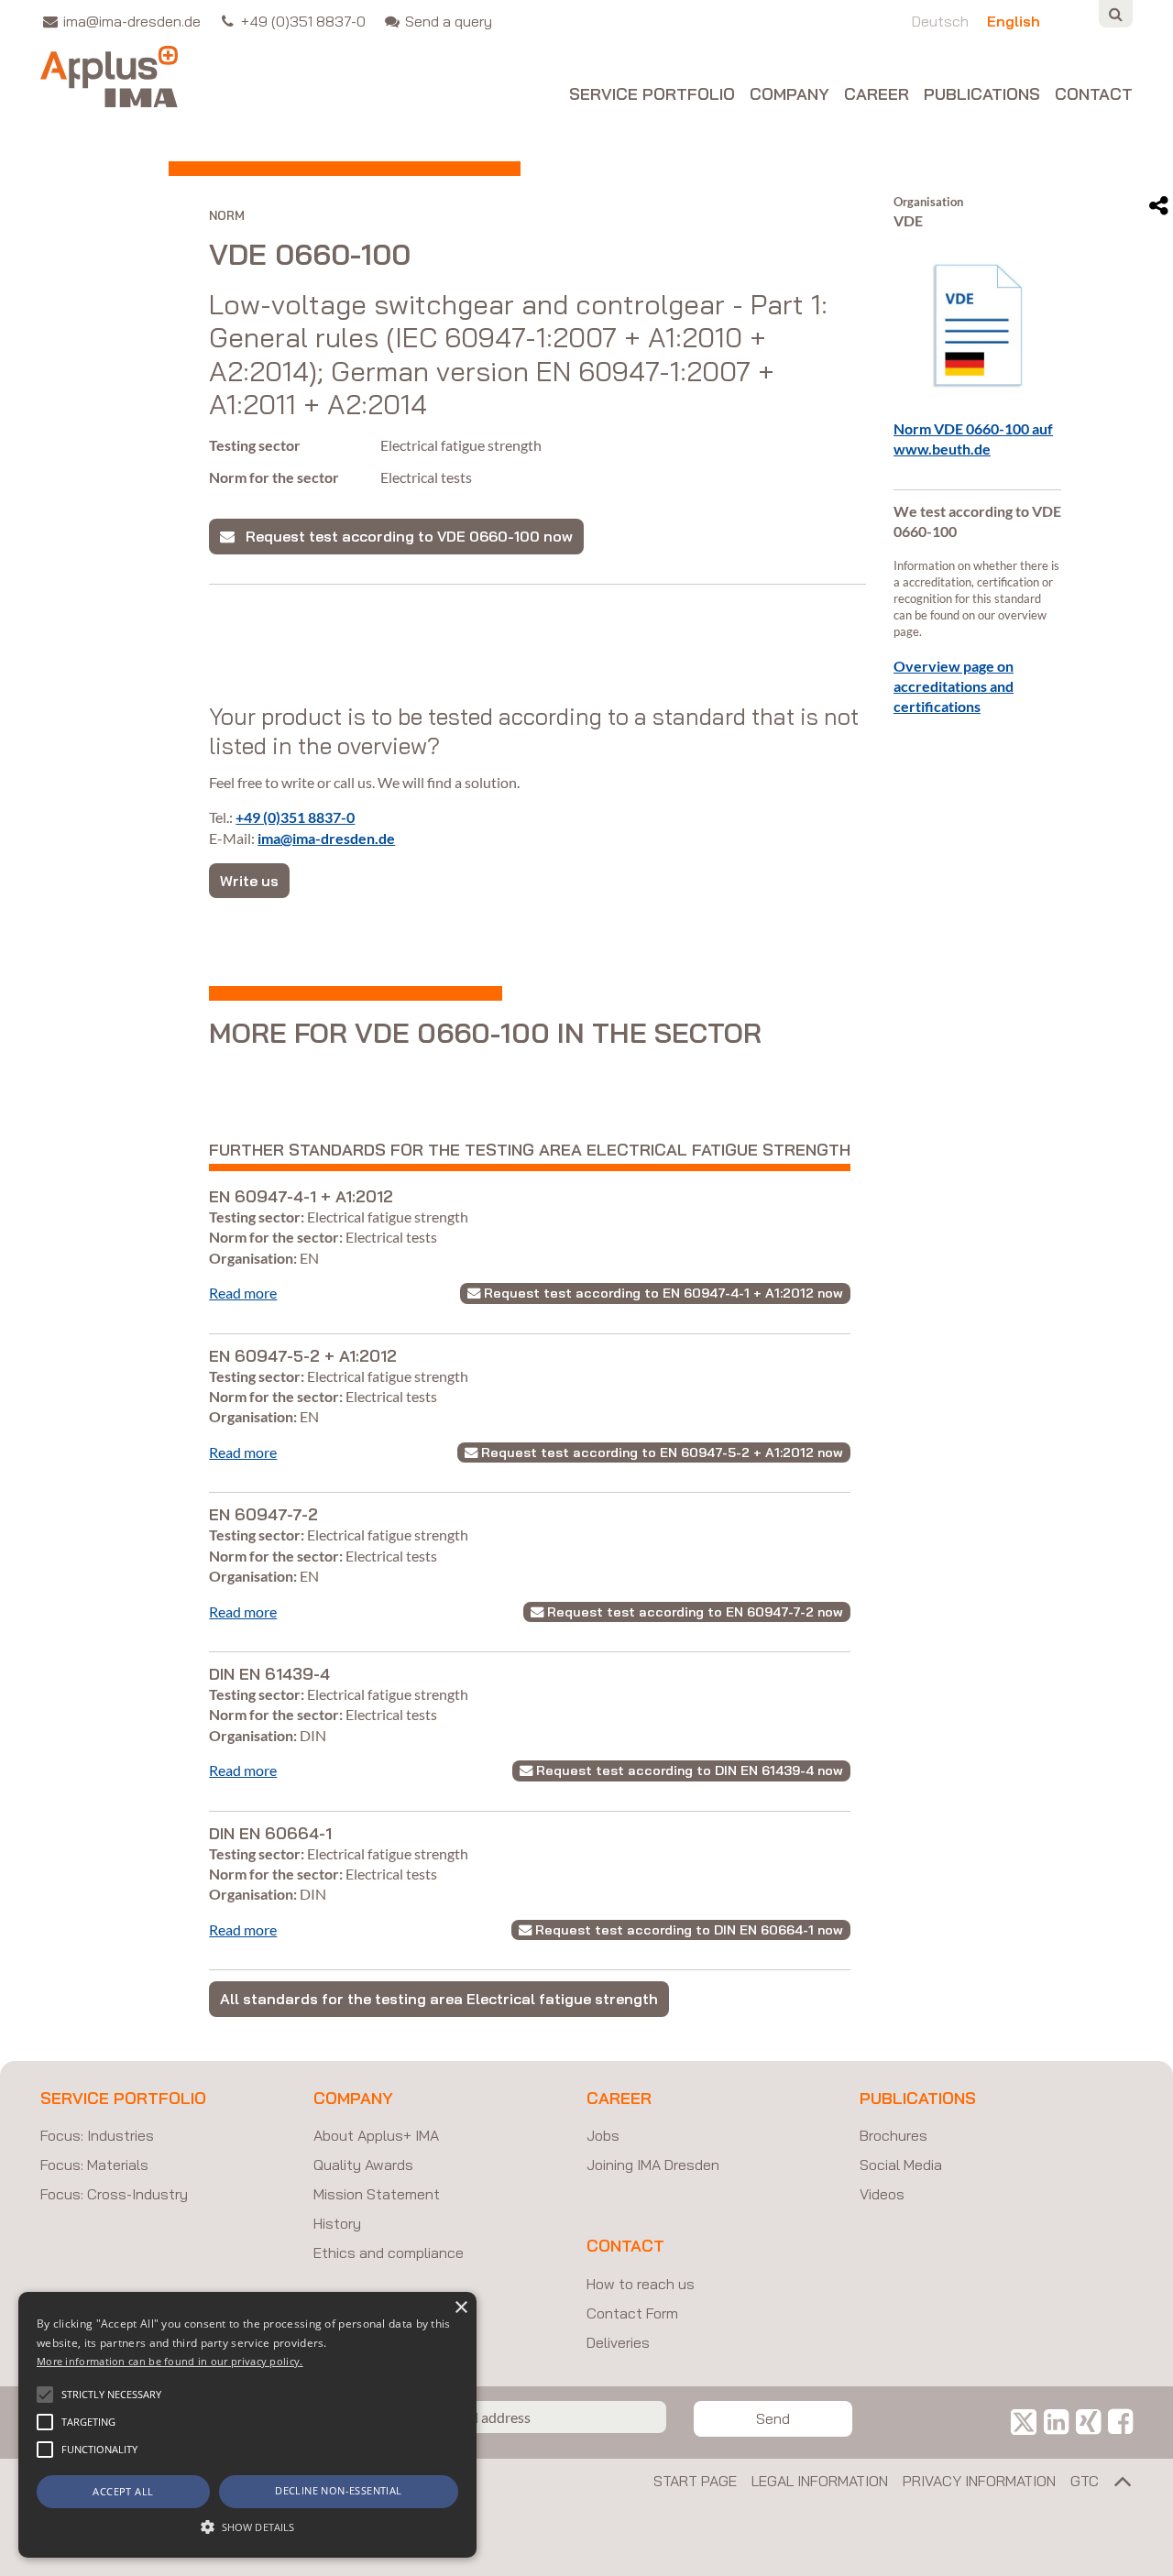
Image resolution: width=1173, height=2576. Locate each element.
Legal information (820, 2481)
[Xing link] (1088, 2421)
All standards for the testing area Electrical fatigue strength (439, 1999)
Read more (243, 1293)
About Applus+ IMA (376, 2135)
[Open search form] (1116, 14)
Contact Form (632, 2313)
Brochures (893, 2135)
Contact (1094, 95)
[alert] (247, 2425)
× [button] (460, 2308)
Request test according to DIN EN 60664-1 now (687, 1930)
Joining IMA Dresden (653, 2165)
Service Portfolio (652, 95)
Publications (982, 95)
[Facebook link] (1120, 2421)
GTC (1085, 2481)
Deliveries (618, 2342)
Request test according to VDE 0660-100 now (404, 536)
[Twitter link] (1024, 2421)
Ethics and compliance (389, 2253)
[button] (45, 2395)
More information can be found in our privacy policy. (170, 2361)
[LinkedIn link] (1056, 2421)
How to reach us (641, 2284)
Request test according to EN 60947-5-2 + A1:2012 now (660, 1452)
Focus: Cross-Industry (114, 2194)
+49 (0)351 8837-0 (295, 817)
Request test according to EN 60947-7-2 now (693, 1612)
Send (773, 2418)
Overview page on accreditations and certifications (954, 686)
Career (877, 95)
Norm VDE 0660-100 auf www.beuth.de (973, 438)
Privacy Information (979, 2481)
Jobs (603, 2135)
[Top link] (1116, 2485)
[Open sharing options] (1159, 206)
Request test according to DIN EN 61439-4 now (688, 1770)
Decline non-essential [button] (338, 2490)
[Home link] (109, 77)
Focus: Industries (97, 2135)
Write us (249, 881)
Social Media (901, 2165)
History (337, 2223)
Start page (695, 2481)
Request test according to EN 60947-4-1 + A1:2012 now (662, 1293)
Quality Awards (363, 2165)
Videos (882, 2194)
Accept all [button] (123, 2491)
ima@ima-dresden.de (326, 838)
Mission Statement (377, 2194)
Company (789, 95)
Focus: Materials (94, 2165)
